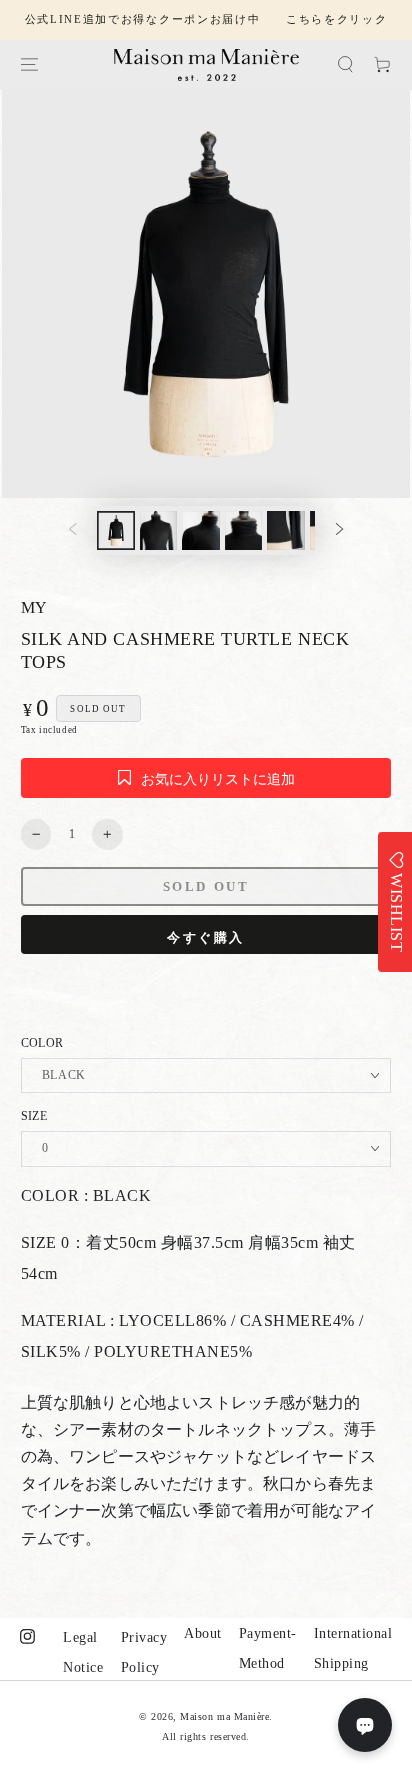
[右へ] (339, 530)
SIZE (34, 1116)
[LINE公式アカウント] (365, 1725)
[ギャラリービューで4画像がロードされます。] (243, 530)
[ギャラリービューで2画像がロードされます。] (158, 530)
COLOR (42, 1043)
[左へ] (72, 530)
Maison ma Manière (224, 1716)
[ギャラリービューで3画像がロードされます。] (200, 530)
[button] (345, 64)
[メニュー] (28, 64)
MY (34, 607)
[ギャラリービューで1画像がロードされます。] (115, 530)
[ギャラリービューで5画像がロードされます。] (285, 530)
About (203, 1633)
